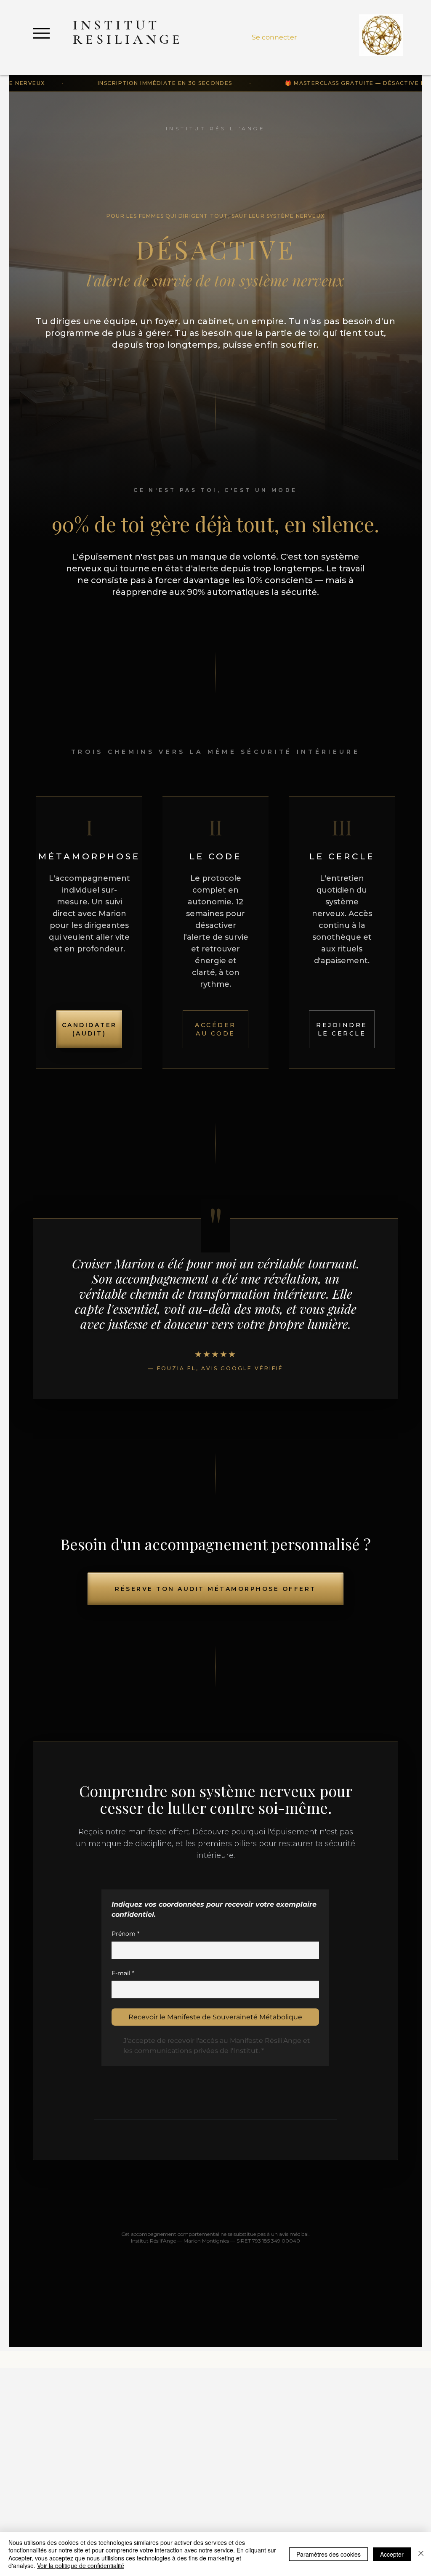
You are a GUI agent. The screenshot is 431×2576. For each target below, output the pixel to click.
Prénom (125, 1934)
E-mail (123, 1973)
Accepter (392, 2554)
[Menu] (41, 33)
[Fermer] (421, 2554)
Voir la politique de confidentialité (81, 2565)
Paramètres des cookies (329, 2554)
